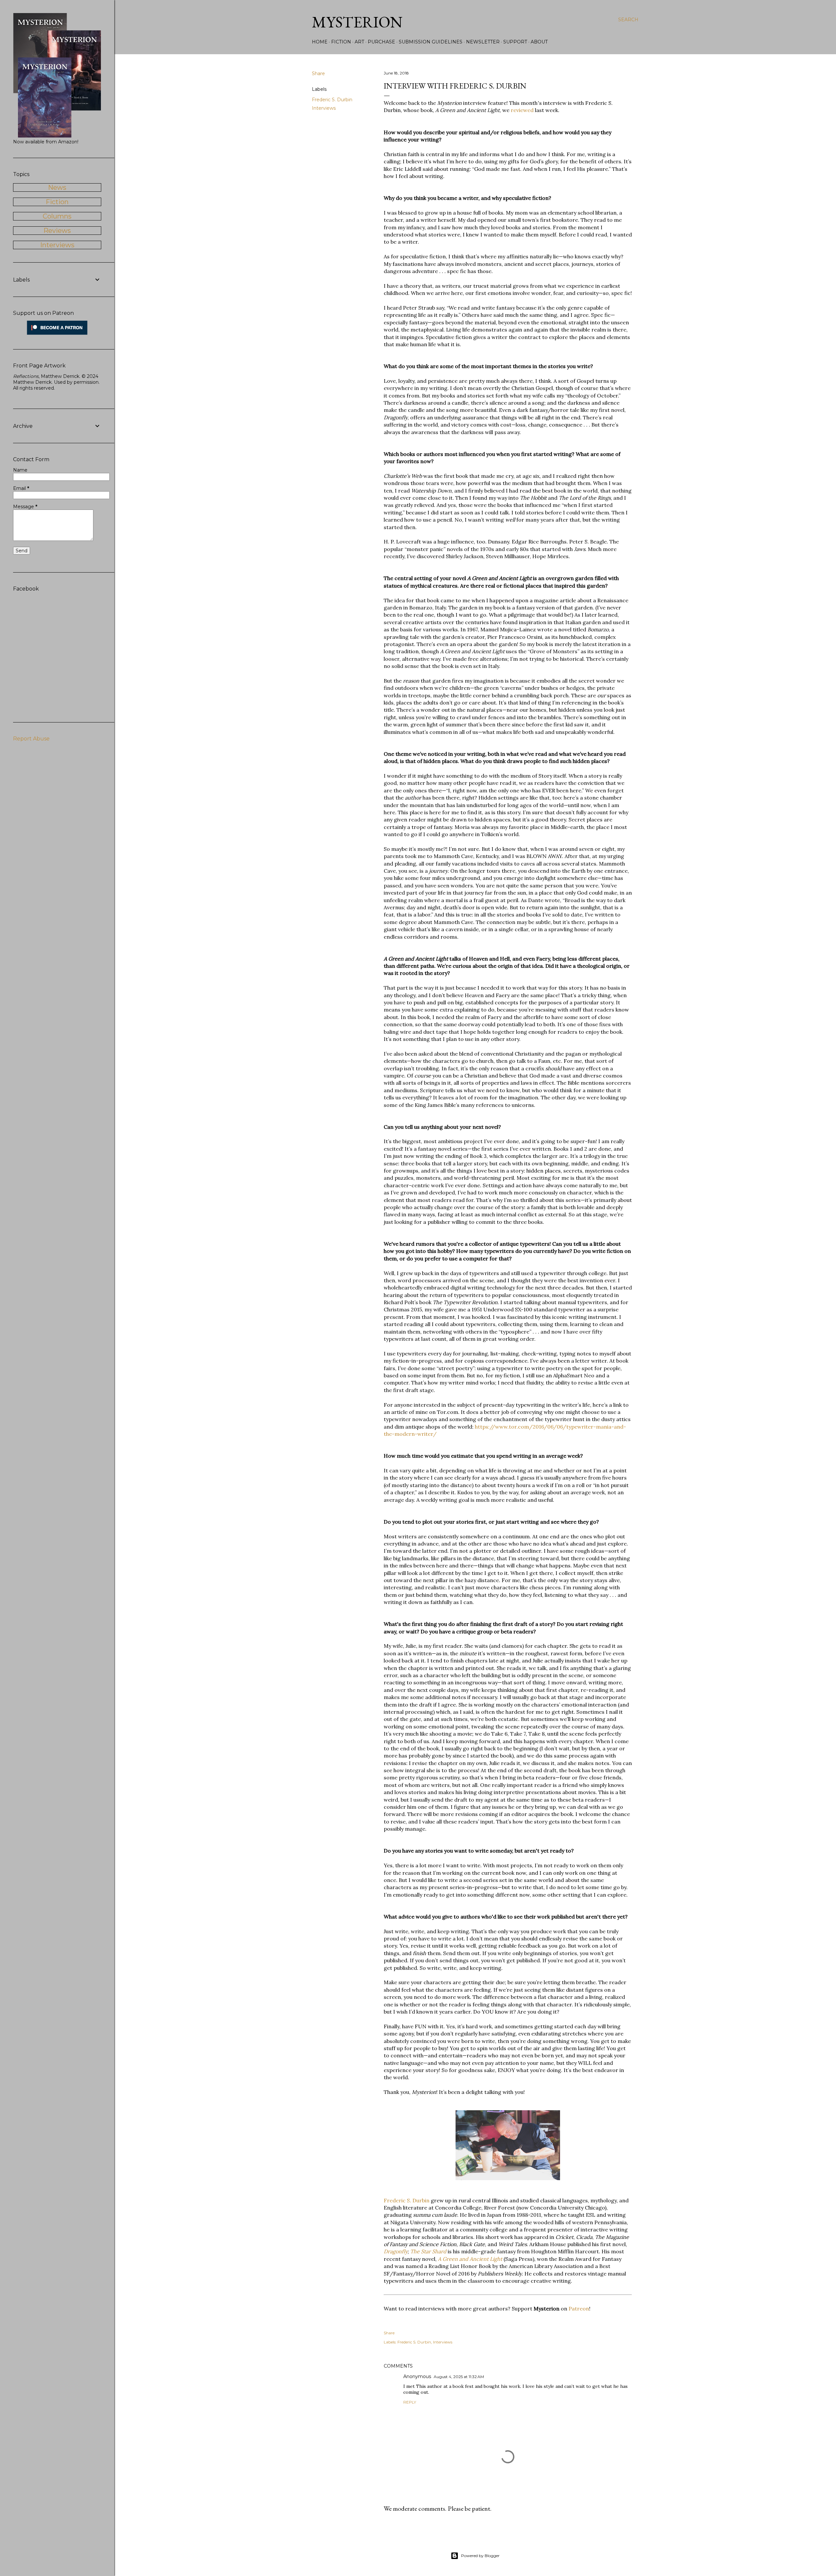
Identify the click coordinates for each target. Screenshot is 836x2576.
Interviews (324, 108)
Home (320, 42)
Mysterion (357, 22)
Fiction (341, 42)
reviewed (522, 110)
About (539, 42)
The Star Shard (428, 2251)
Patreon (579, 2309)
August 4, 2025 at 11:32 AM (459, 2377)
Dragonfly (396, 2251)
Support (515, 42)
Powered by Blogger (480, 2556)
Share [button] (318, 73)
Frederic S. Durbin (332, 100)
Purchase (381, 42)
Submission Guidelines (431, 42)
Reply (410, 2402)
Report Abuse (31, 739)
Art (359, 42)
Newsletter (483, 42)
